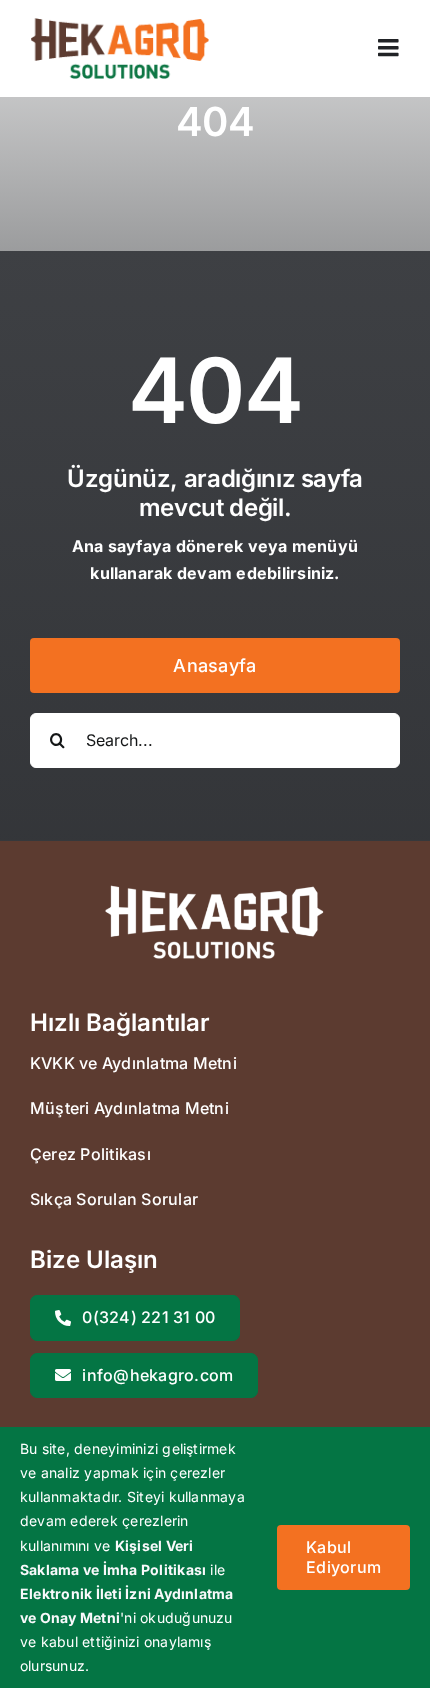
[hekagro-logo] (119, 26)
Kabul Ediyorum (343, 1556)
